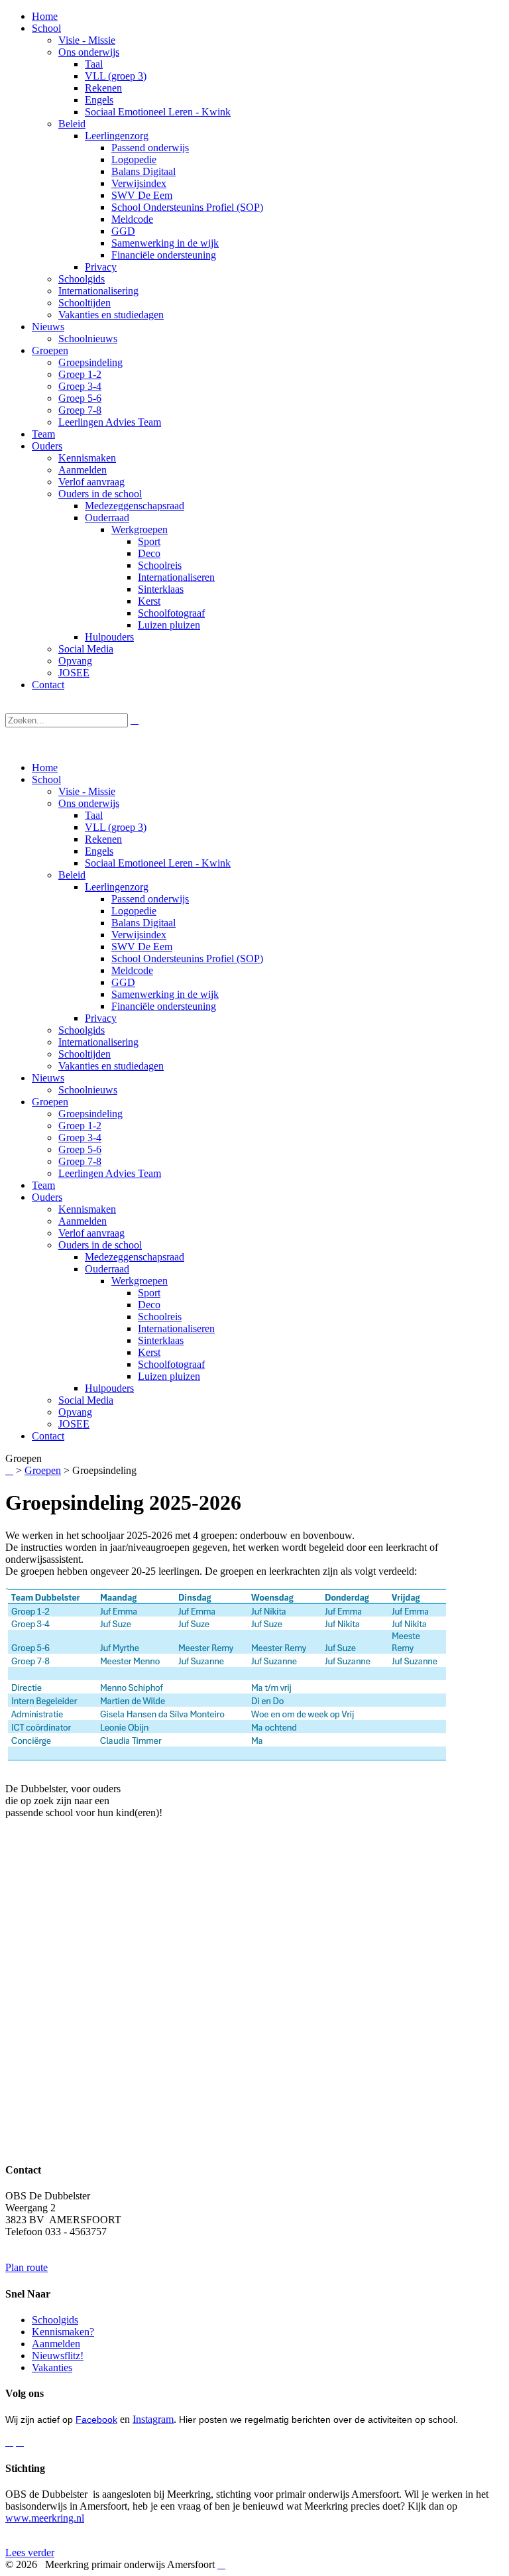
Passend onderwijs (150, 899)
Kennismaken (87, 1209)
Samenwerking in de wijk (165, 994)
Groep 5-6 (80, 1149)
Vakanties (52, 2367)
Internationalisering (98, 1042)
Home (45, 767)
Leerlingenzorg (117, 887)
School (46, 779)
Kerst (149, 1352)
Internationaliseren (176, 1328)
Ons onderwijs (89, 803)
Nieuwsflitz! (58, 2356)
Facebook (96, 2420)
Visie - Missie (87, 791)
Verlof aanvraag (91, 1233)
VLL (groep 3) (116, 827)
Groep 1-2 (80, 1126)
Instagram (153, 2419)
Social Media (86, 1400)
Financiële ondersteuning (164, 1006)
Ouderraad (107, 1269)
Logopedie (134, 911)
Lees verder (30, 2552)
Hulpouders (109, 1388)
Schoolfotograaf (171, 1364)
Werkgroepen (140, 1281)
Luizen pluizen (169, 1376)
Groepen (50, 1102)
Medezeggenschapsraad (135, 1257)
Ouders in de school (100, 1245)
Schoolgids (82, 1030)
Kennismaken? (63, 2332)
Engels (99, 851)
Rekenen (103, 839)
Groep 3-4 (80, 1137)
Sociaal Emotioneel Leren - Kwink (158, 863)
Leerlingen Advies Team (110, 1173)
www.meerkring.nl (45, 2518)
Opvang (75, 1412)
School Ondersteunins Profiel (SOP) (187, 958)
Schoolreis (160, 1317)
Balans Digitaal (143, 923)
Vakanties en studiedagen (111, 1066)
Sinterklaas (161, 1340)
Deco (149, 1305)
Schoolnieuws (88, 1090)
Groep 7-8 (80, 1161)
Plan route (27, 2267)
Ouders (47, 1197)
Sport (149, 1293)
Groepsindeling (90, 1114)
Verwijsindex (139, 935)
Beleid (72, 875)
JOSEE (74, 1424)
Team (43, 1185)
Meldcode (132, 970)
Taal (94, 815)
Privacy (101, 1018)
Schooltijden (85, 1054)
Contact (48, 1436)
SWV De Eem (142, 947)
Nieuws (48, 1078)
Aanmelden (83, 1221)
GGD (123, 982)
